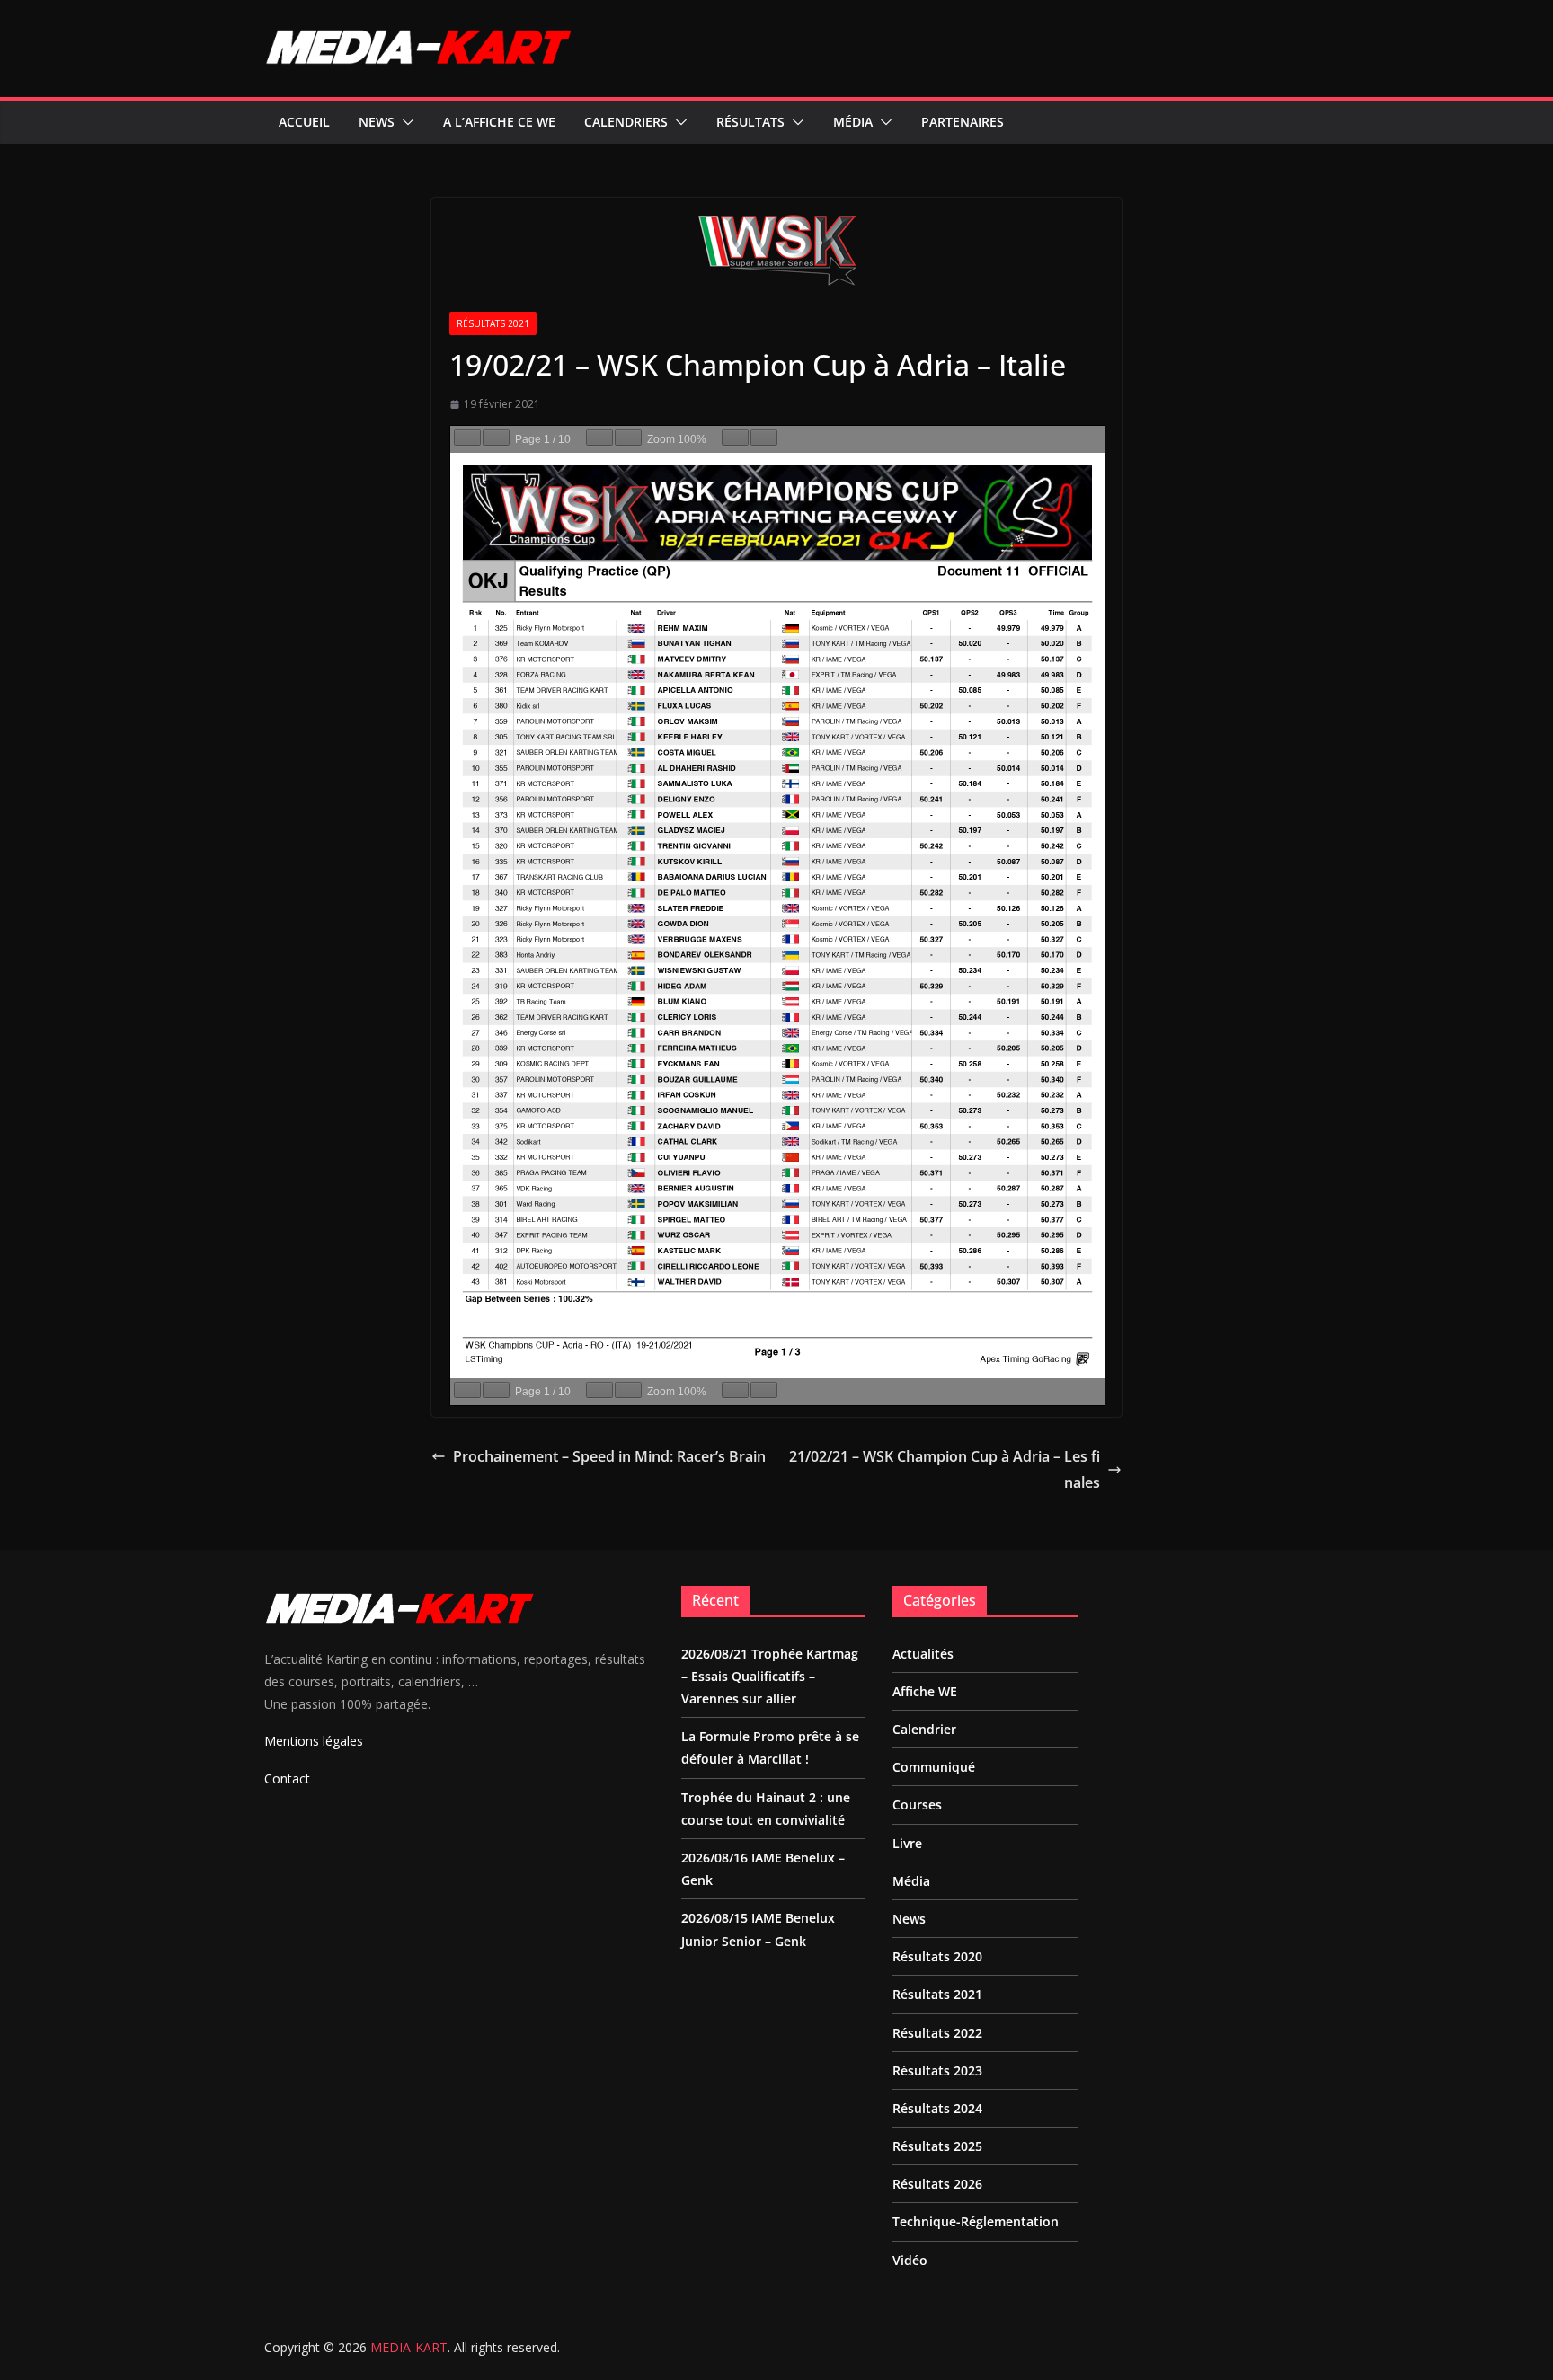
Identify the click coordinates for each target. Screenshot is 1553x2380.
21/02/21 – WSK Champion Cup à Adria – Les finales (945, 1469)
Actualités (923, 1654)
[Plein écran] (764, 438)
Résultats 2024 (937, 2108)
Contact (287, 1778)
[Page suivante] (496, 438)
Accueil (304, 122)
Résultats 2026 (937, 2184)
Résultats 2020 (937, 1956)
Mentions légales (314, 1741)
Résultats (750, 122)
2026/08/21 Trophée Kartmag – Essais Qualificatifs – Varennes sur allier (770, 1676)
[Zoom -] (599, 438)
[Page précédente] (467, 438)
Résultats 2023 (937, 2070)
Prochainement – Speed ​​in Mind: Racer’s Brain (609, 1456)
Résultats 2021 (493, 323)
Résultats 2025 (937, 2146)
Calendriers (626, 122)
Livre (907, 1843)
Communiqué (934, 1767)
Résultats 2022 (937, 2033)
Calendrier (924, 1729)
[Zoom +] (628, 438)
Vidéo (910, 2260)
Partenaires (963, 122)
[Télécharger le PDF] (735, 438)
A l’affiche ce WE (499, 122)
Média (853, 122)
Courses (917, 1805)
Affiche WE (925, 1691)
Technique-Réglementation (976, 2221)
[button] (404, 122)
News (377, 122)
